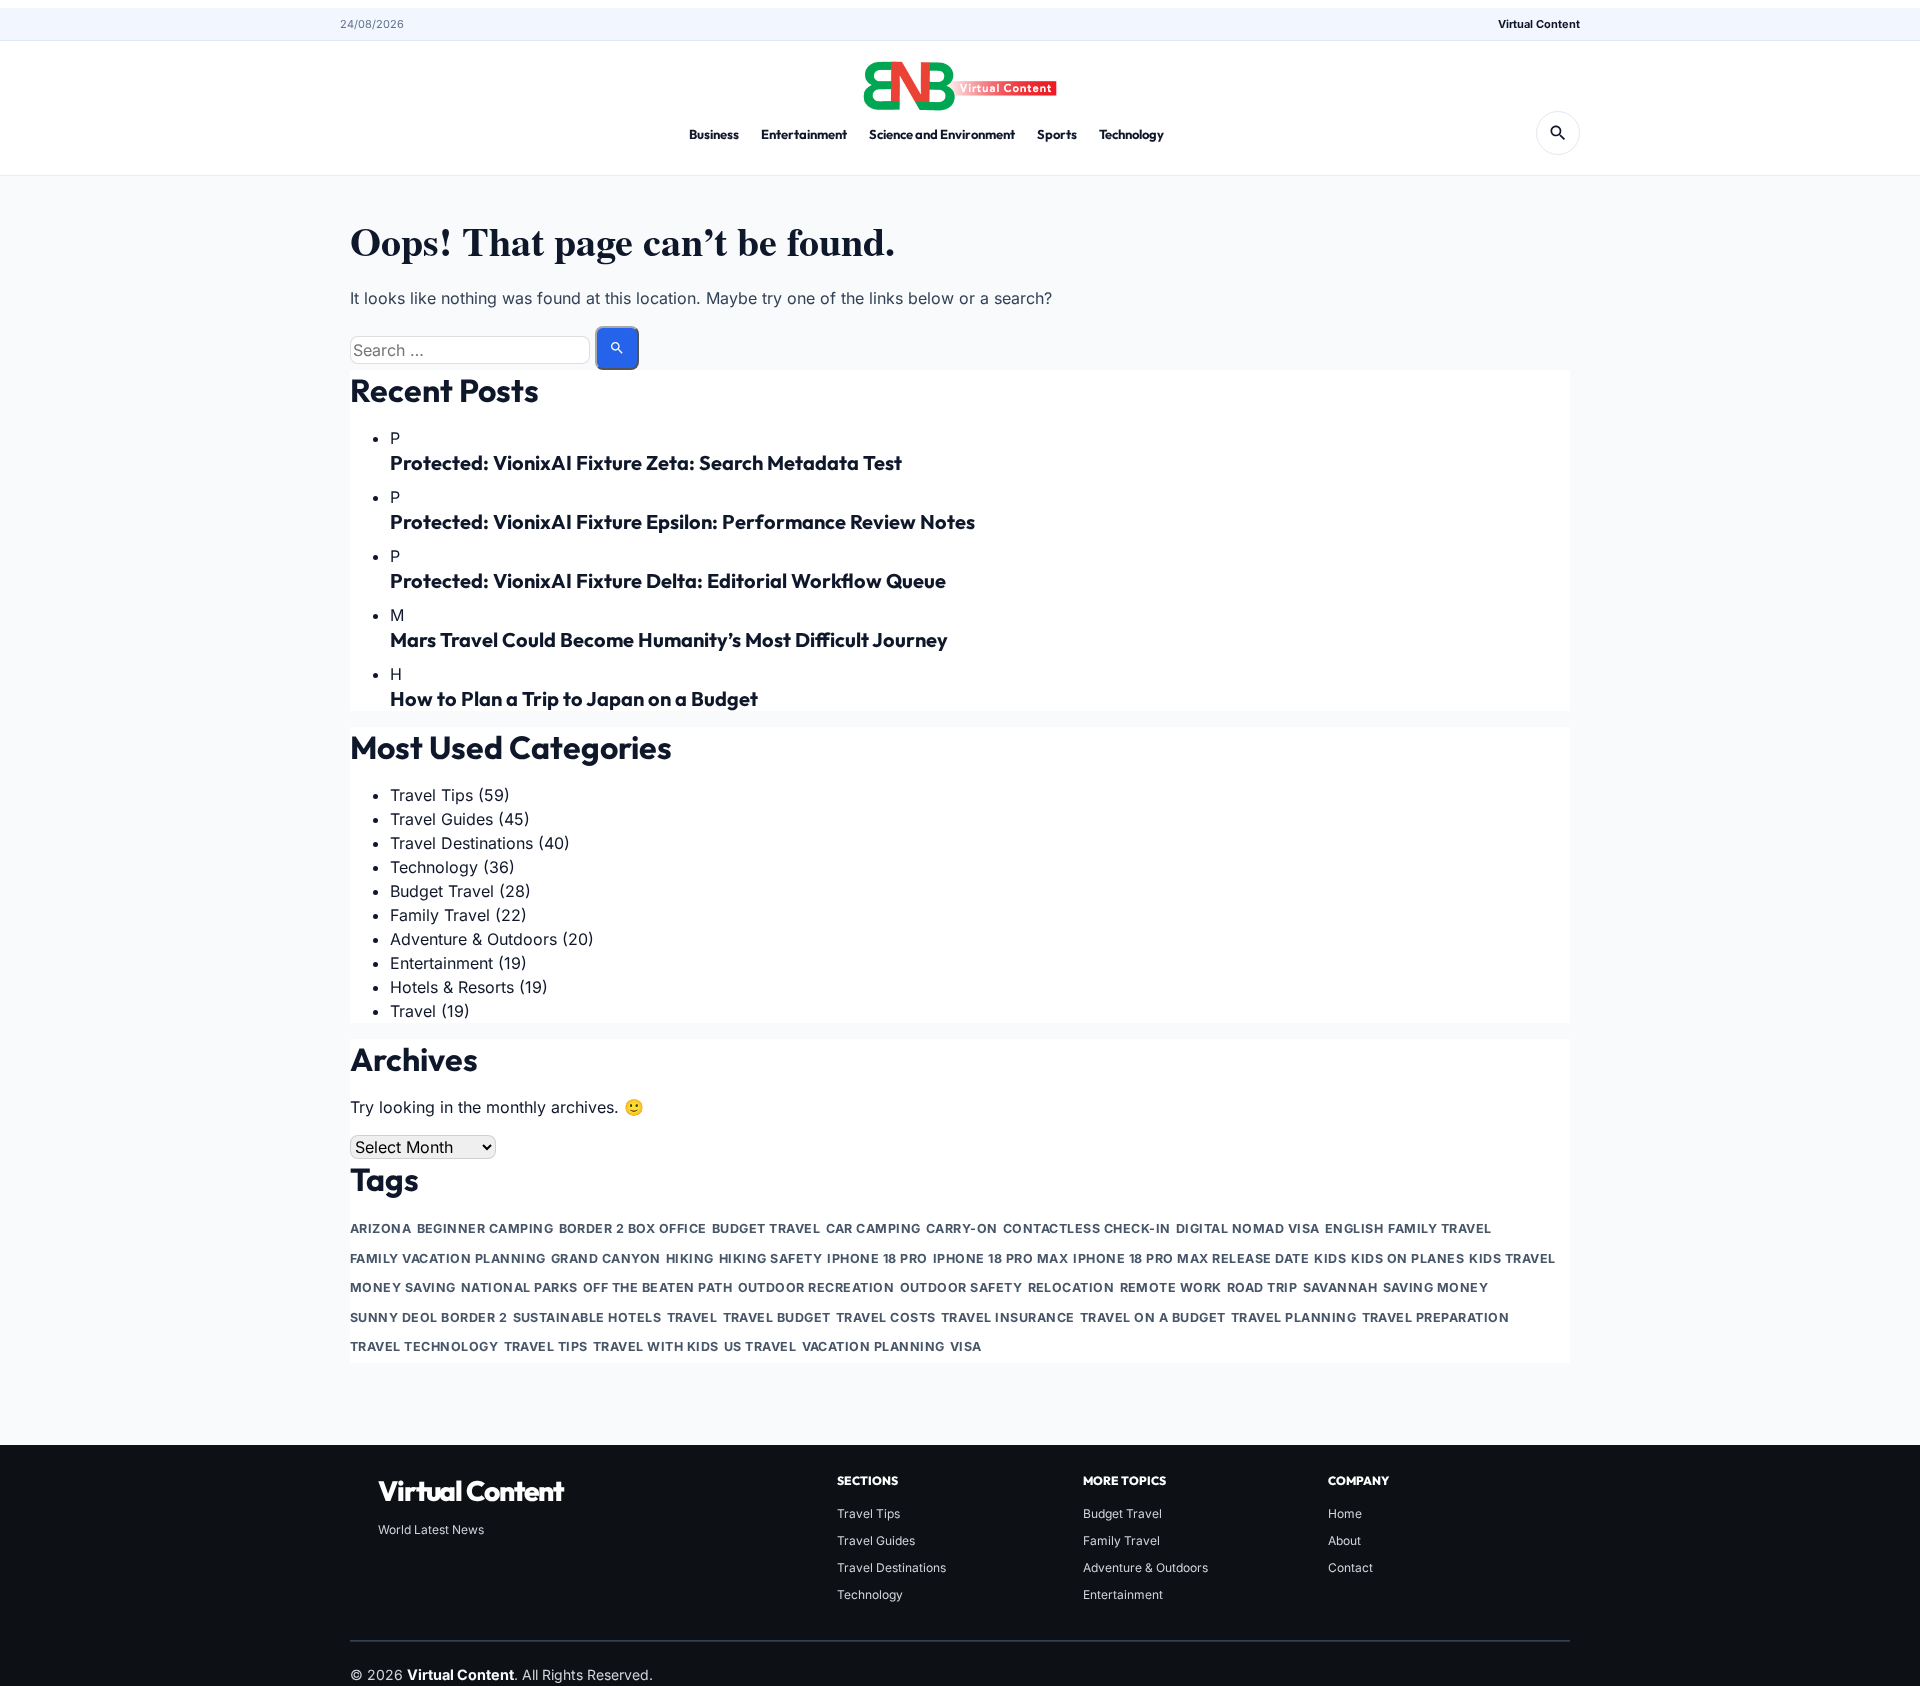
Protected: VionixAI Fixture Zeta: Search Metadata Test (646, 462)
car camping (874, 1228)
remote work (1171, 1287)
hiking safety (771, 1258)
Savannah (1340, 1287)
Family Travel (440, 915)
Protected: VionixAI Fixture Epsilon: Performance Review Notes (682, 521)
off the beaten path (658, 1287)
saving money (1436, 1287)
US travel (760, 1346)
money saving (403, 1287)
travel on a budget (1153, 1317)
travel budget (777, 1317)
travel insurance (1008, 1317)
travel (692, 1317)
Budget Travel (442, 891)
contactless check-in (1087, 1228)
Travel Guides (441, 819)
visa (966, 1346)
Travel (413, 1011)
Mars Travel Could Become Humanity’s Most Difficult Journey (669, 639)
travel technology (424, 1346)
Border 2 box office (633, 1228)
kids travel (1512, 1258)
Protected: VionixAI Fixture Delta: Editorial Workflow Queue (668, 580)
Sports (1057, 134)
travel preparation (1436, 1317)
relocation (1071, 1287)
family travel (1440, 1228)
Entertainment (804, 134)
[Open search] (1558, 133)
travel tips (546, 1346)
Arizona (381, 1228)
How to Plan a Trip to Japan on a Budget (574, 698)
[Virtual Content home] (960, 80)
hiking (690, 1258)
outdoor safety (961, 1287)
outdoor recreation (816, 1287)
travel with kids (656, 1346)
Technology (1131, 134)
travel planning (1294, 1317)
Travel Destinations (461, 843)
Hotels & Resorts (452, 987)
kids (1330, 1258)
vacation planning (874, 1346)
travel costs (886, 1317)
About (1344, 1540)
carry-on (962, 1228)
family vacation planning (448, 1258)
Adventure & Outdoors (473, 939)
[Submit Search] (617, 348)
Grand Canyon (606, 1258)
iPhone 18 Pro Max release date (1191, 1258)
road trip (1262, 1287)
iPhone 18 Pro (877, 1258)
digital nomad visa (1248, 1228)
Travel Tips (431, 795)
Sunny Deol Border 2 (429, 1317)
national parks (519, 1287)
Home (1345, 1513)
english (1354, 1228)
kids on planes (1407, 1258)
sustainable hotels (587, 1317)
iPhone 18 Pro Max (1001, 1258)
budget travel (766, 1228)
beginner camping (485, 1228)
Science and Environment (942, 134)
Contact (1350, 1567)
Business (714, 134)
